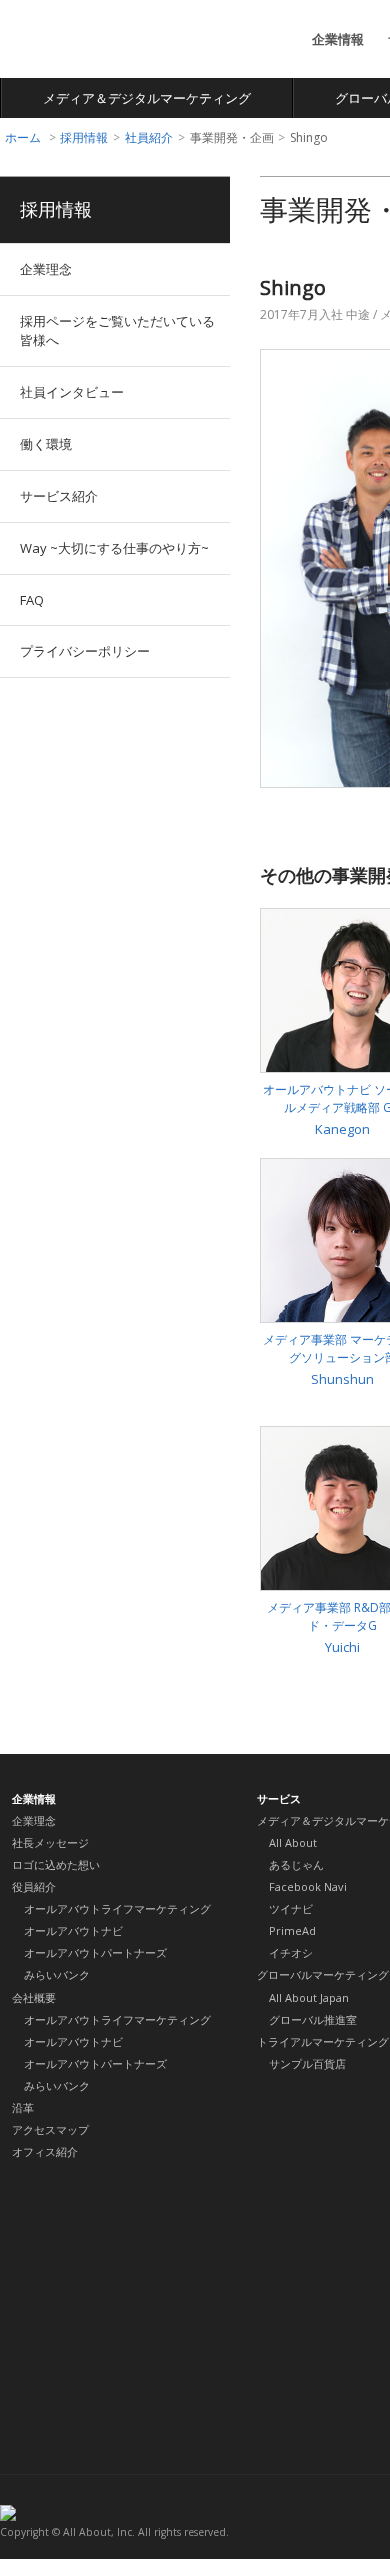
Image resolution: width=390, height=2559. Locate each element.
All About (74, 40)
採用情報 (84, 137)
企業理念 (46, 269)
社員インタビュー (72, 392)
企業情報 (338, 39)
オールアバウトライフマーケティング (117, 1908)
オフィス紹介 (45, 2151)
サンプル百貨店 (307, 2063)
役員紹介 (34, 1886)
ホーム (23, 137)
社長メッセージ (50, 1842)
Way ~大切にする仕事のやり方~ (114, 548)
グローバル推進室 (313, 2019)
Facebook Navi (308, 1886)
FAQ (32, 600)
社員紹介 (149, 137)
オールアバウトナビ (73, 1930)
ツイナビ (291, 1908)
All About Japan (309, 1997)
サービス (279, 1798)
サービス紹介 (59, 496)
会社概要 (34, 1997)
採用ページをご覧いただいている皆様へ (117, 330)
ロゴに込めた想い (56, 1864)
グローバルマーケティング (323, 1974)
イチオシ (291, 1952)
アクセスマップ (50, 2129)
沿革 (23, 2107)
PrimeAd (292, 1930)
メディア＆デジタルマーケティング (147, 98)
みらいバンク (57, 1974)
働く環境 (46, 444)
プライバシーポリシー (85, 651)
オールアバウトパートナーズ (95, 1952)
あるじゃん (296, 1864)
